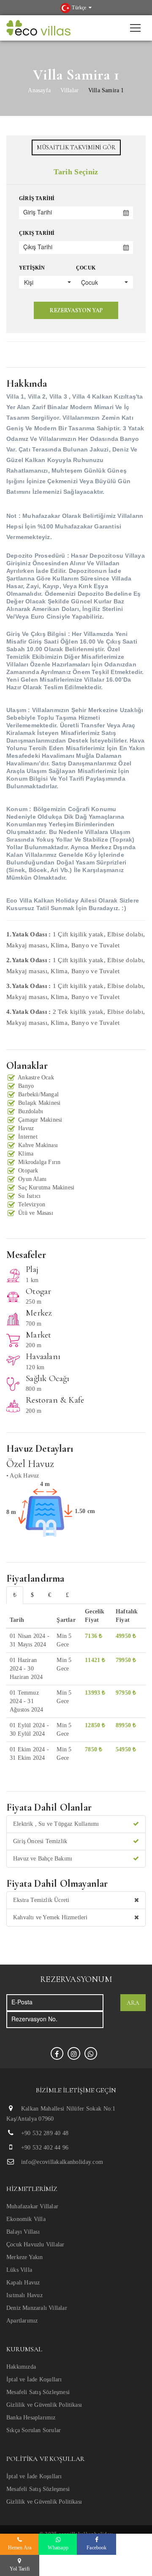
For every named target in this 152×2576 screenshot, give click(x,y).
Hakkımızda (21, 2367)
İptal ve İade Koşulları (34, 2379)
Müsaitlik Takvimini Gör (76, 147)
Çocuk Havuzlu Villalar (35, 2244)
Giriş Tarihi (37, 198)
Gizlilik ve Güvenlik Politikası (44, 2405)
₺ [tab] (15, 1595)
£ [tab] (67, 1595)
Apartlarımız (22, 2321)
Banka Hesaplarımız (31, 2418)
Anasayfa (39, 90)
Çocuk (86, 268)
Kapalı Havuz (23, 2283)
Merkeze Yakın (25, 2257)
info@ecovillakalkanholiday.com (62, 2162)
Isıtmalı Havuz (24, 2295)
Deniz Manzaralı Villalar (37, 2308)
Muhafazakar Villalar (32, 2206)
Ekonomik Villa (26, 2219)
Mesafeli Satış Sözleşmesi (38, 2392)
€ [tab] (50, 1595)
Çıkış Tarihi (37, 233)
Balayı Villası (23, 2232)
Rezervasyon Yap (76, 310)
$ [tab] (32, 1595)
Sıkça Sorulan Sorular (34, 2430)
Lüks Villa (19, 2270)
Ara (133, 2003)
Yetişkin (32, 268)
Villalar (70, 90)
